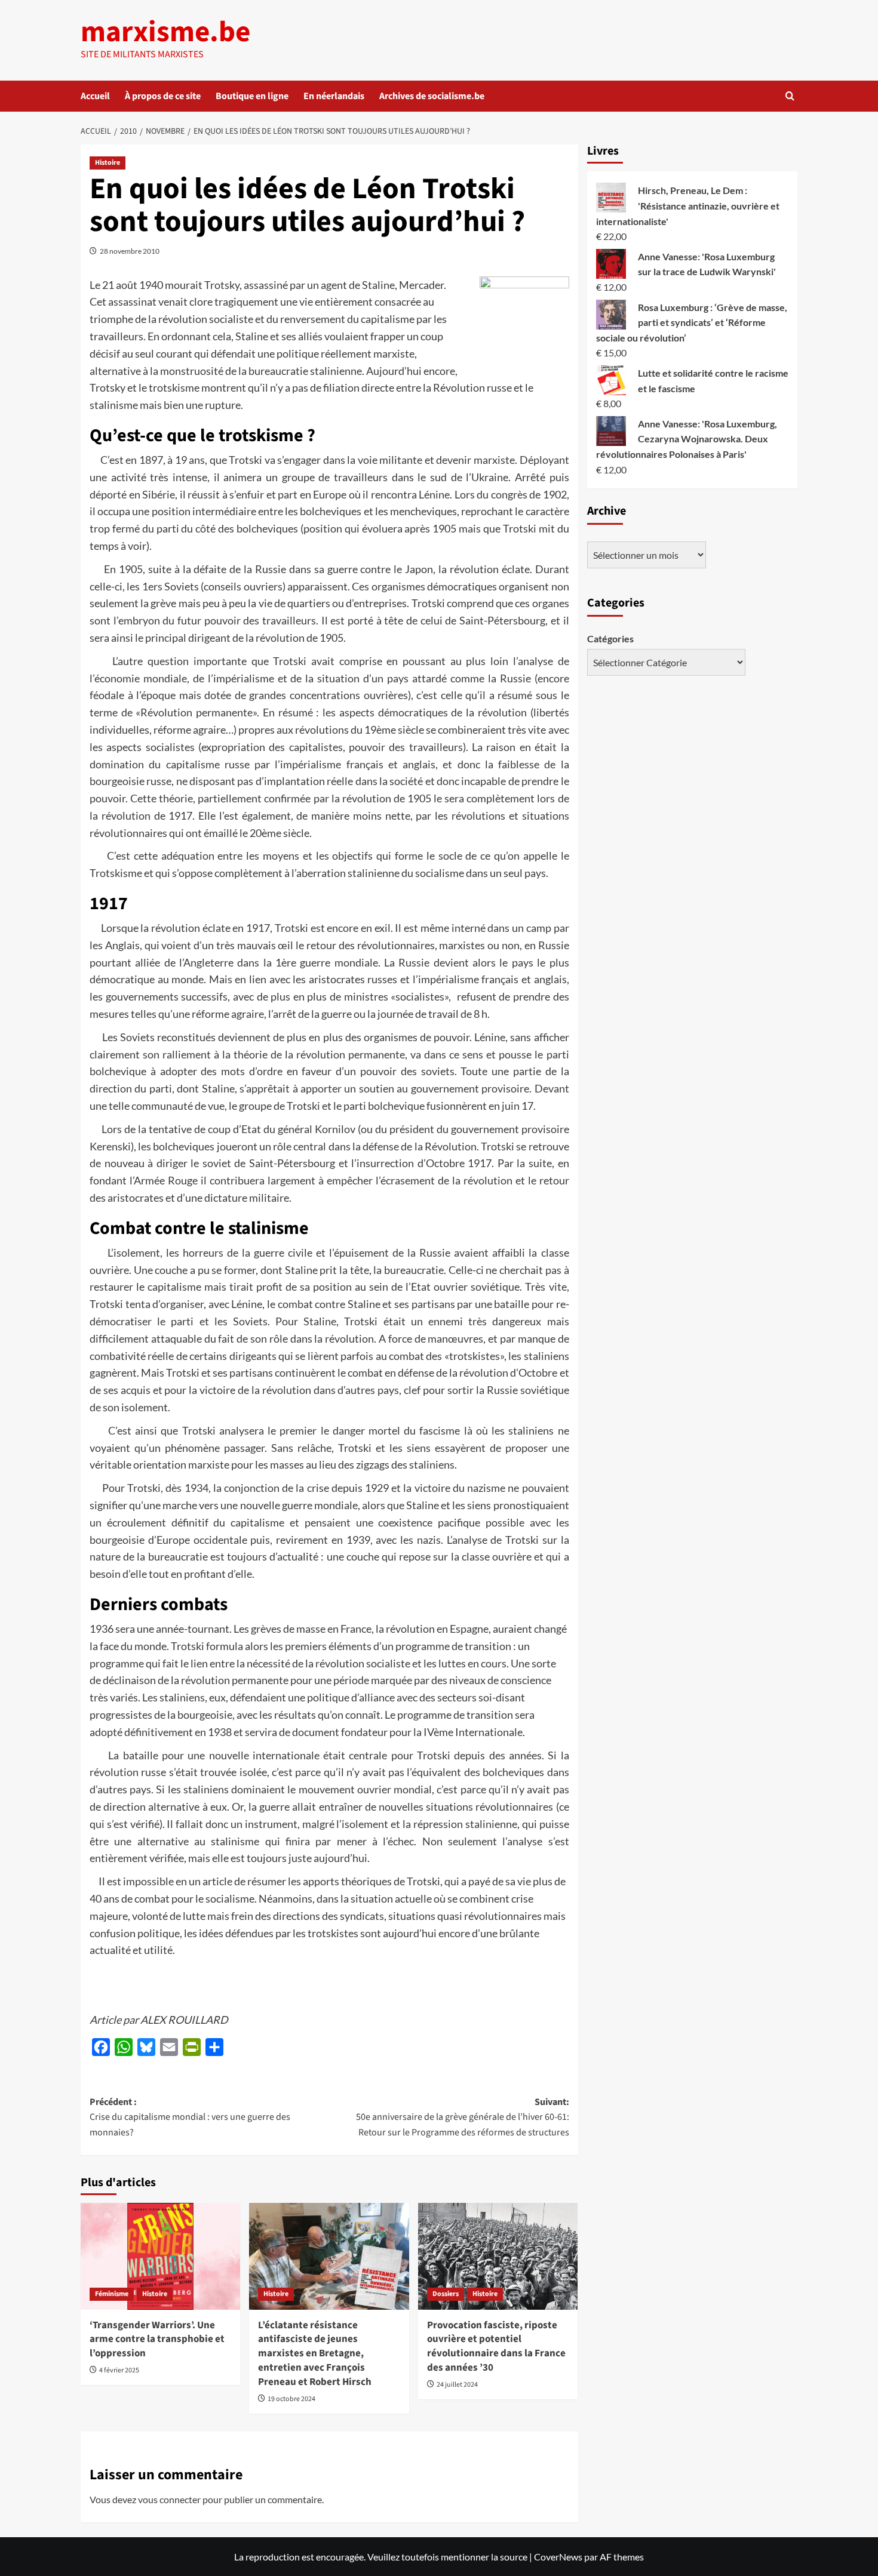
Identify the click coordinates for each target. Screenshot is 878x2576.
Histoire (108, 163)
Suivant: (462, 2117)
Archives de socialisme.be (432, 96)
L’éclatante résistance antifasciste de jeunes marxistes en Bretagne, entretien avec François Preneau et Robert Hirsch (315, 2354)
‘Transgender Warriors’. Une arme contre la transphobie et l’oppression (157, 2340)
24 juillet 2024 (457, 2385)
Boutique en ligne (252, 96)
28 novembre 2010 (130, 251)
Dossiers (446, 2294)
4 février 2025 (119, 2370)
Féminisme (112, 2294)
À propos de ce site (163, 96)
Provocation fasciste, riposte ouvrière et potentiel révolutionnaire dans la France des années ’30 (496, 2346)
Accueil (95, 96)
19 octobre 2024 (291, 2399)
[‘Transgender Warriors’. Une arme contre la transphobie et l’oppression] (160, 2256)
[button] (790, 96)
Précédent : (190, 2117)
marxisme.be (165, 32)
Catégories (610, 638)
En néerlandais (334, 96)
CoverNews (558, 2557)
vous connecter (169, 2499)
